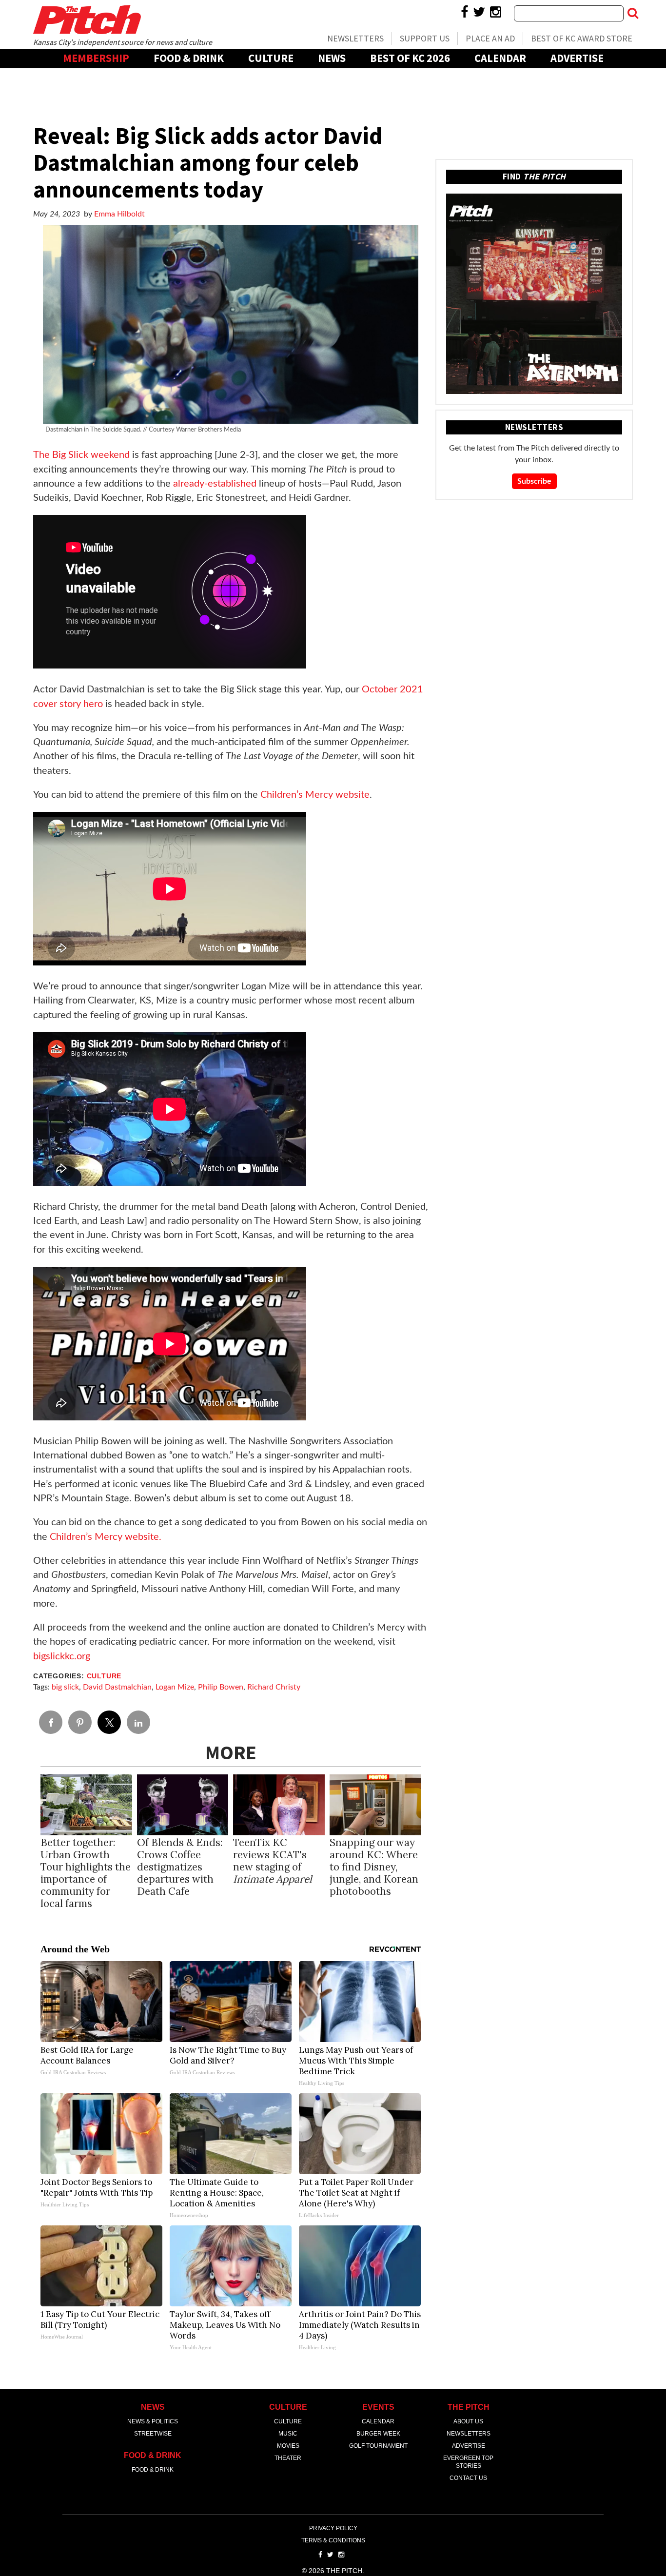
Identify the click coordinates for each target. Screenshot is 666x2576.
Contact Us (468, 2478)
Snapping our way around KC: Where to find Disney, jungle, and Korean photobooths (374, 1867)
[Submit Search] (633, 13)
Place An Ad (490, 38)
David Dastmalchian (117, 1687)
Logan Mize (175, 1687)
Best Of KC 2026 (410, 58)
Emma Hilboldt (119, 214)
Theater (288, 2458)
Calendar (500, 58)
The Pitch (87, 20)
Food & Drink (189, 58)
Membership (96, 58)
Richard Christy (274, 1687)
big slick (65, 1687)
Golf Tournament (378, 2446)
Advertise (577, 58)
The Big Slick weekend (81, 455)
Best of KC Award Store (582, 38)
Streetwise (153, 2434)
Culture (271, 58)
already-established (216, 484)
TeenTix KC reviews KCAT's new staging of (273, 1861)
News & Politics (153, 2421)
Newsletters (355, 38)
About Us (468, 2421)
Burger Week (378, 2434)
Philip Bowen (221, 1687)
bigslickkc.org (62, 1656)
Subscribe (534, 481)
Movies (288, 2446)
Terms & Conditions (333, 2540)
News (332, 58)
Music (288, 2434)
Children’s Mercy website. (106, 1537)
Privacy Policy (333, 2528)
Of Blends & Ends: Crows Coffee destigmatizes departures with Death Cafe (180, 1867)
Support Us (425, 38)
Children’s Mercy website (315, 795)
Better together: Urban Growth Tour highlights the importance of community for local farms (86, 1873)
